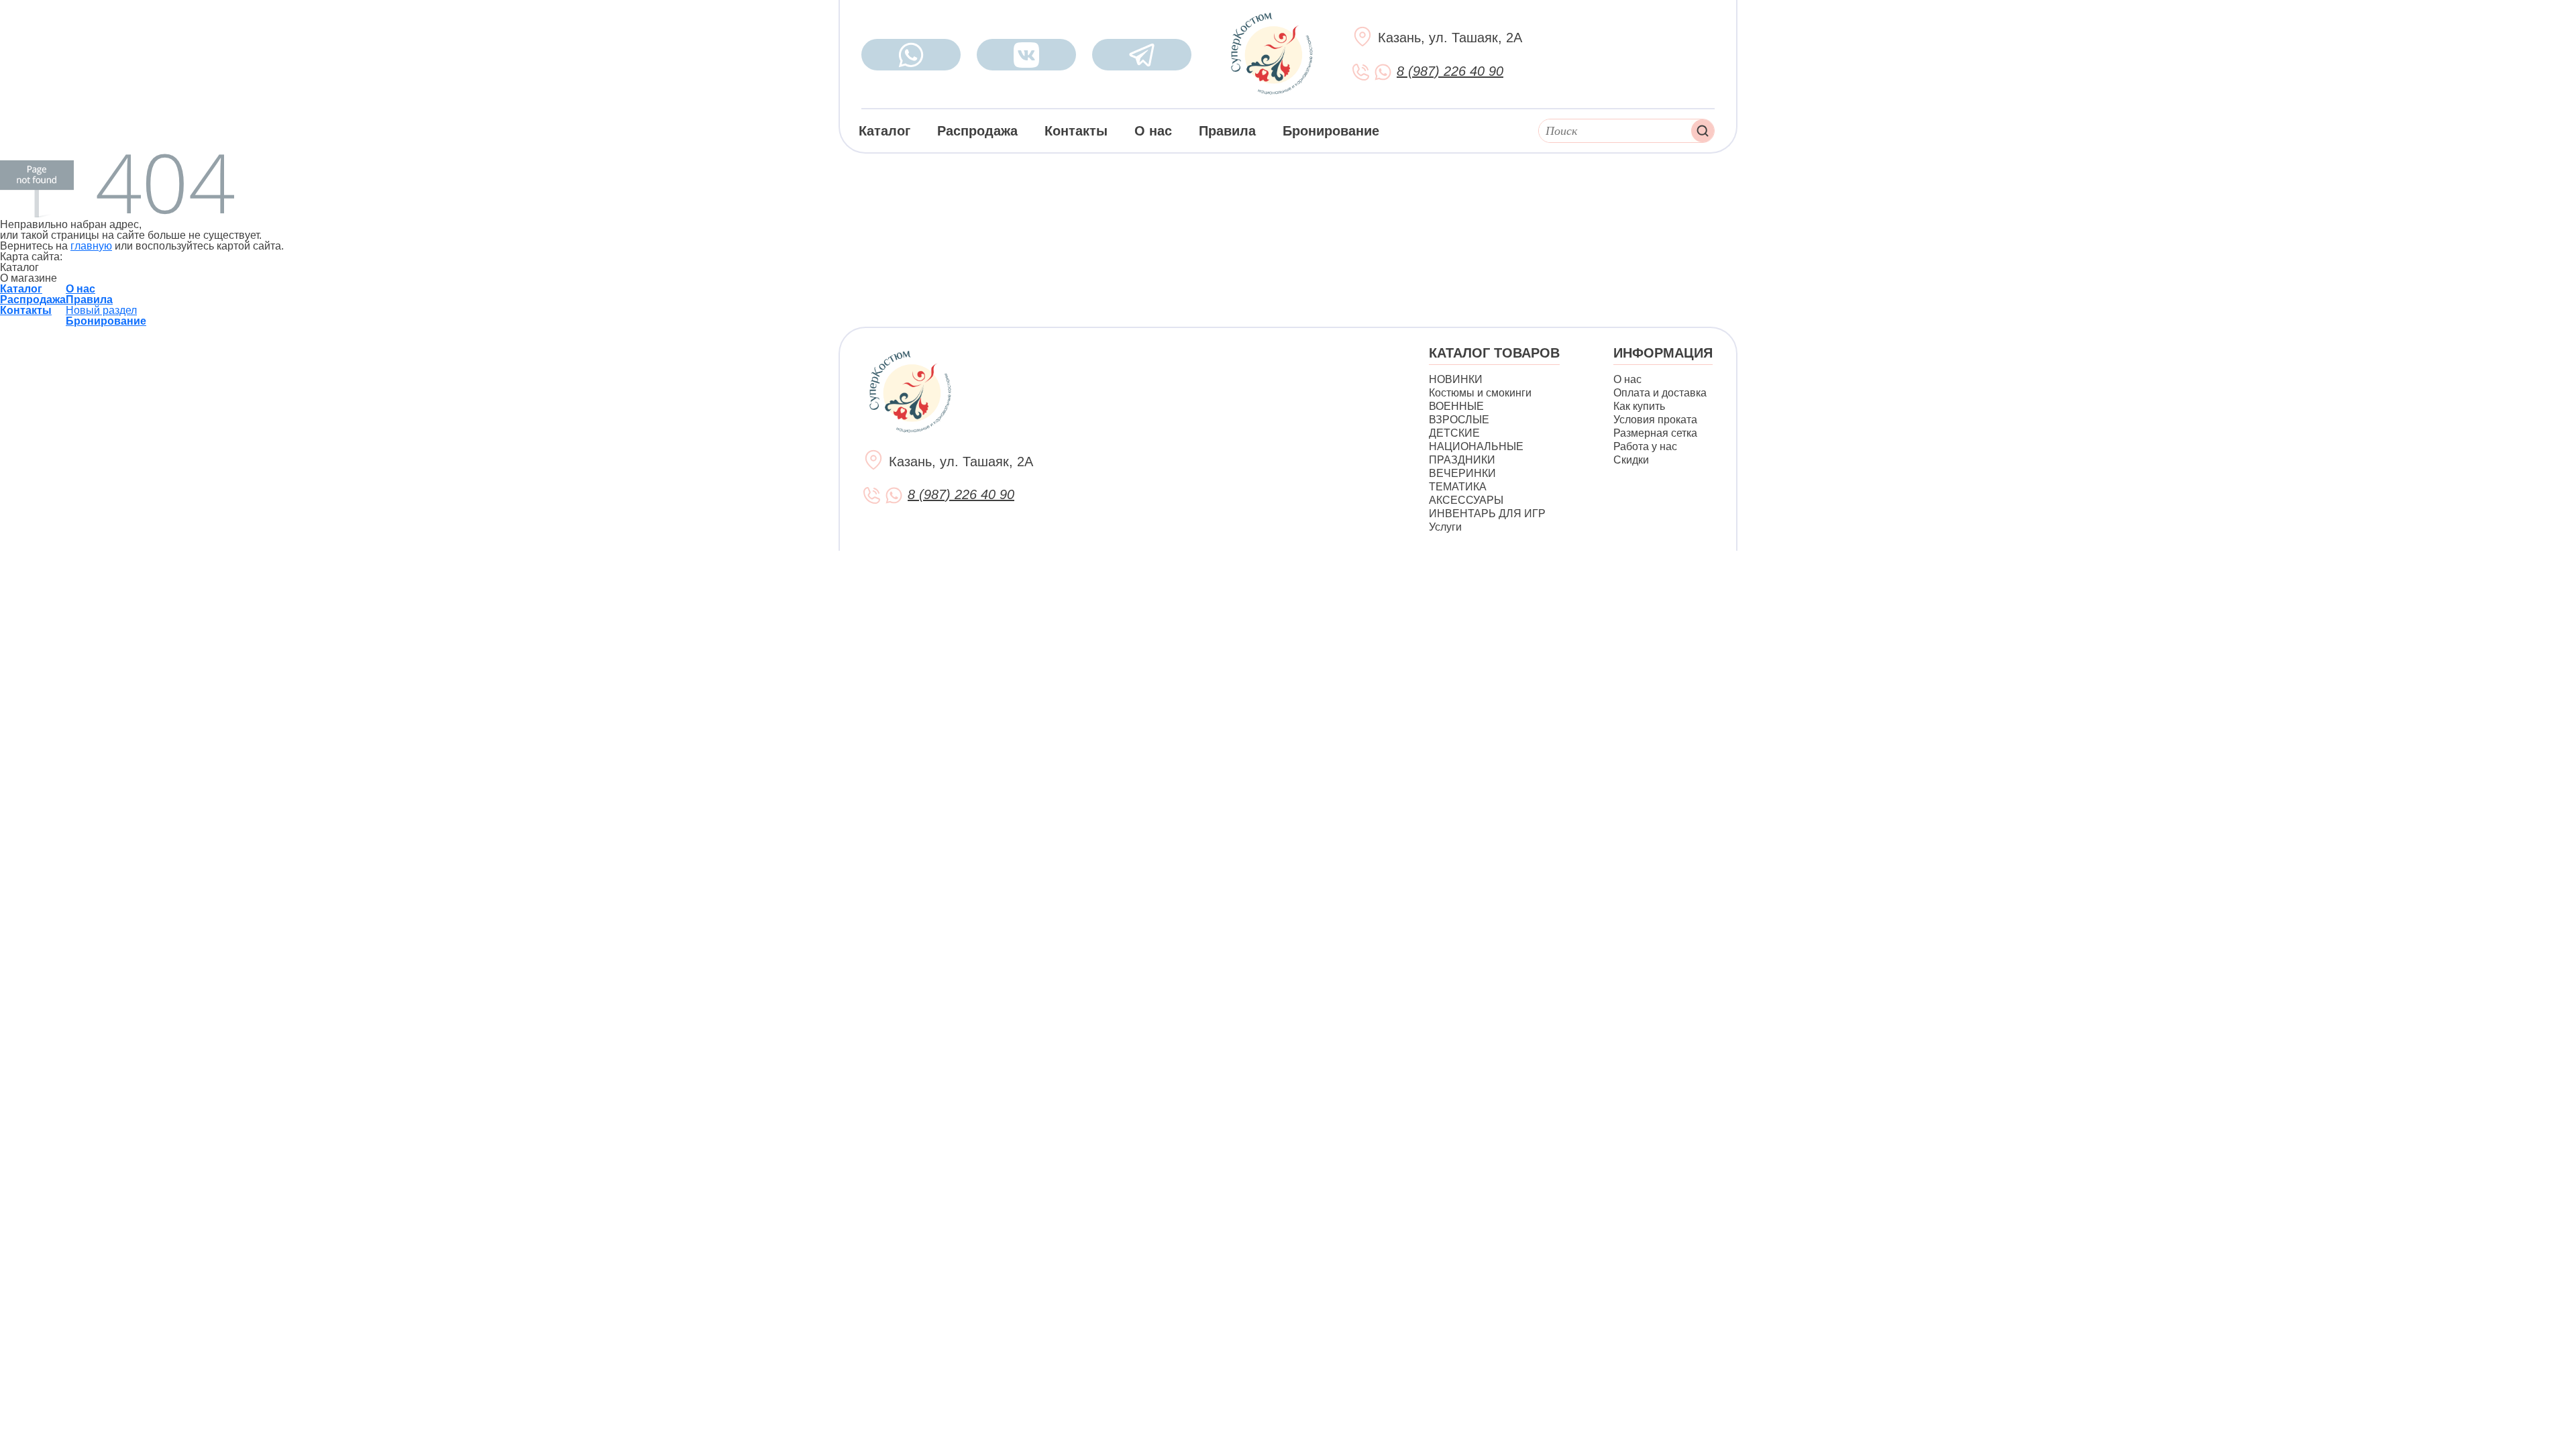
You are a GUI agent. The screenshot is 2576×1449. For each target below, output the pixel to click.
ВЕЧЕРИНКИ (1462, 473)
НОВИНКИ (1456, 379)
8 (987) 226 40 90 (1450, 71)
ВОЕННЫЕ (1456, 406)
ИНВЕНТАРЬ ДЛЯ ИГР (1487, 514)
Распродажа (977, 131)
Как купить (1639, 406)
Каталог (884, 131)
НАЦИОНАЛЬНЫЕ (1476, 446)
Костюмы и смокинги (1480, 393)
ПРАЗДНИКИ (1462, 460)
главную (91, 246)
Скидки (1631, 460)
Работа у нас (1645, 446)
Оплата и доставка (1660, 393)
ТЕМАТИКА (1458, 487)
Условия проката (1655, 420)
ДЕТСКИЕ (1454, 433)
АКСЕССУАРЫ (1466, 500)
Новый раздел (101, 310)
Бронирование (1331, 131)
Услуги (1445, 527)
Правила (1227, 131)
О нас (1153, 131)
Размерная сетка (1655, 433)
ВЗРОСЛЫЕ (1459, 420)
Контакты (1076, 131)
